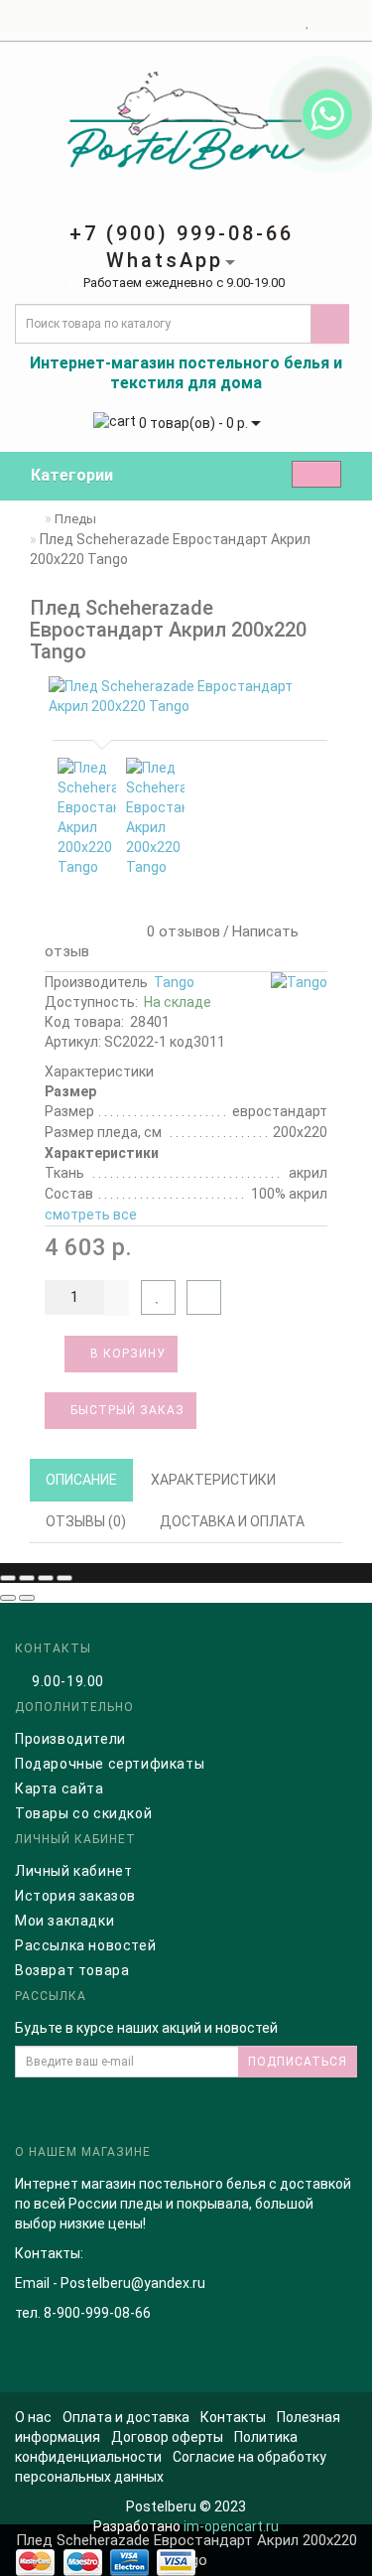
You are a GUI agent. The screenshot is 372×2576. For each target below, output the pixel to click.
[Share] (27, 1578)
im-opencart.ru (231, 2526)
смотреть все (91, 1215)
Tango (174, 982)
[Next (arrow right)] (27, 1598)
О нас (33, 2417)
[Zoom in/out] (64, 1578)
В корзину (126, 1354)
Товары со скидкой (83, 1813)
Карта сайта (60, 1789)
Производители (70, 1739)
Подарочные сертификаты (110, 1764)
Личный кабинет (73, 1871)
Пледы (75, 519)
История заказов (75, 1896)
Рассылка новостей (85, 1945)
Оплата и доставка (126, 2417)
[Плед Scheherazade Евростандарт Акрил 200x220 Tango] (186, 696)
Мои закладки (64, 1921)
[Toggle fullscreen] (46, 1578)
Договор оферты (167, 2437)
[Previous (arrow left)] (8, 1598)
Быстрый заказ (125, 1410)
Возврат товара (72, 1970)
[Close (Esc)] (8, 1578)
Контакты (233, 2417)
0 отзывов (180, 931)
